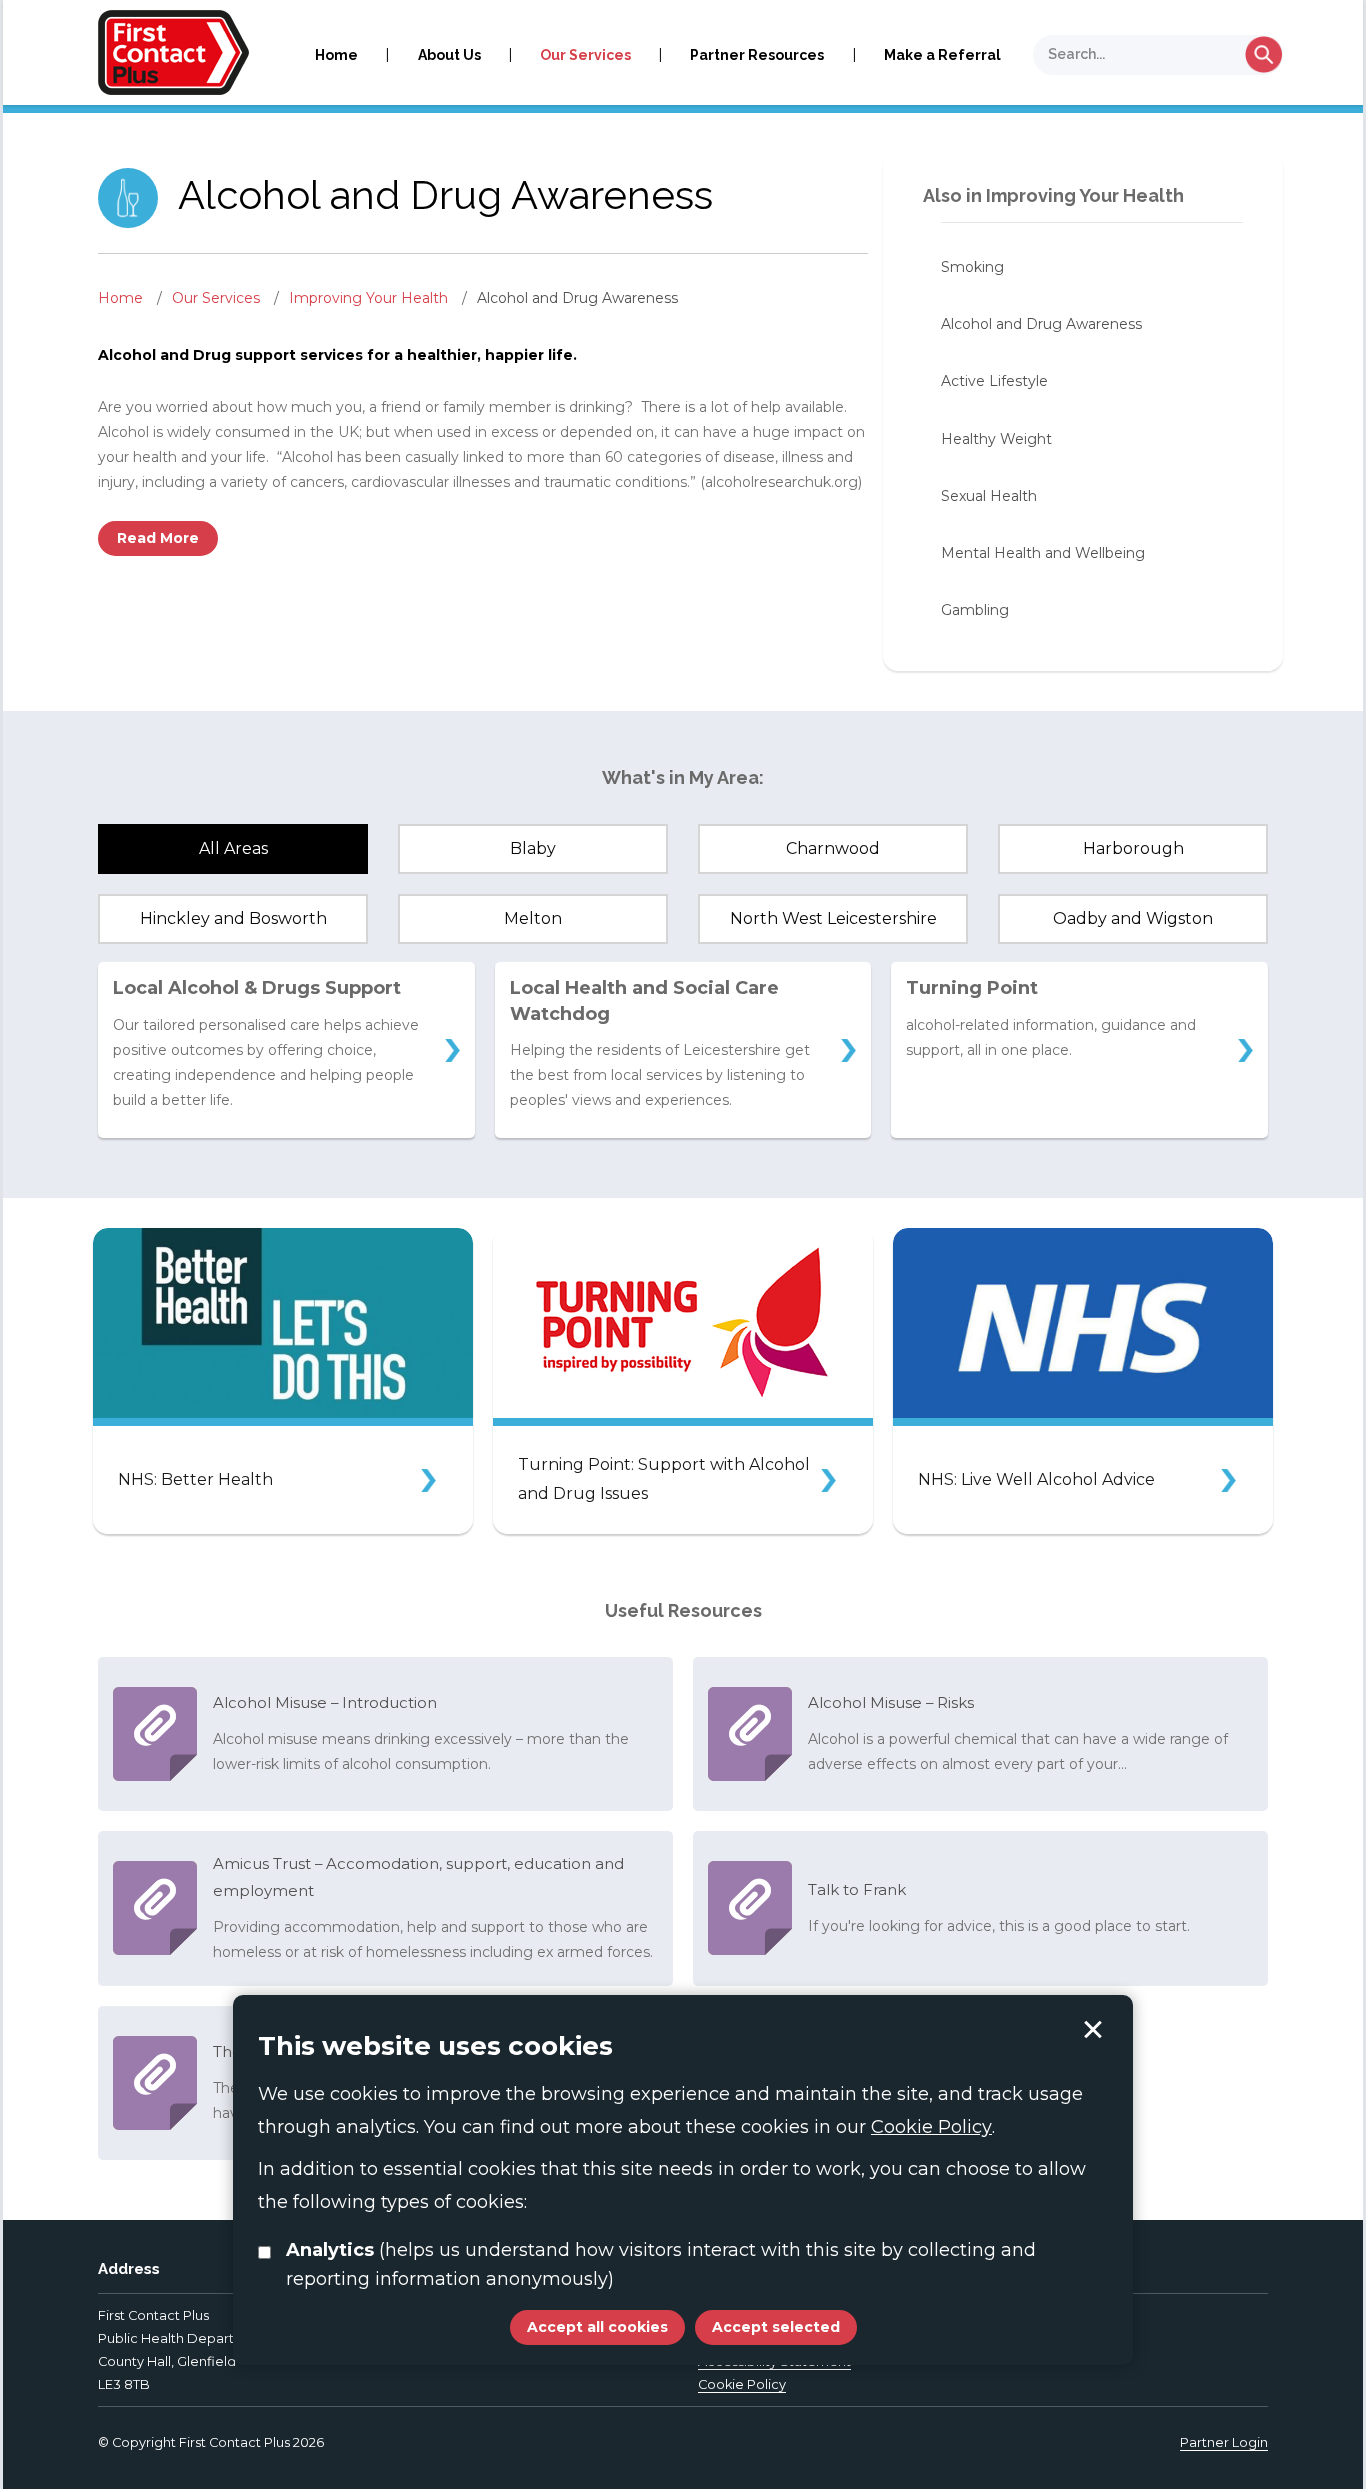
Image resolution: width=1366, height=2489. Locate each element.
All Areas (233, 848)
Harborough (1133, 848)
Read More (158, 538)
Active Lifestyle (994, 381)
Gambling (975, 610)
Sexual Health (989, 496)
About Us (449, 55)
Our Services (585, 55)
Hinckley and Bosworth (233, 918)
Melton (533, 918)
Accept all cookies (597, 2327)
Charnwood (833, 848)
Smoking (972, 267)
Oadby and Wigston (1133, 918)
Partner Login (1224, 2442)
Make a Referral (942, 55)
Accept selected (1093, 2030)
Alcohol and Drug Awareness (1041, 324)
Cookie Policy (742, 2384)
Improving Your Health (370, 298)
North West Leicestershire (833, 918)
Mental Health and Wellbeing (1043, 553)
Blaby (533, 848)
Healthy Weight (996, 439)
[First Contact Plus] (173, 51)
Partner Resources (757, 55)
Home (336, 55)
